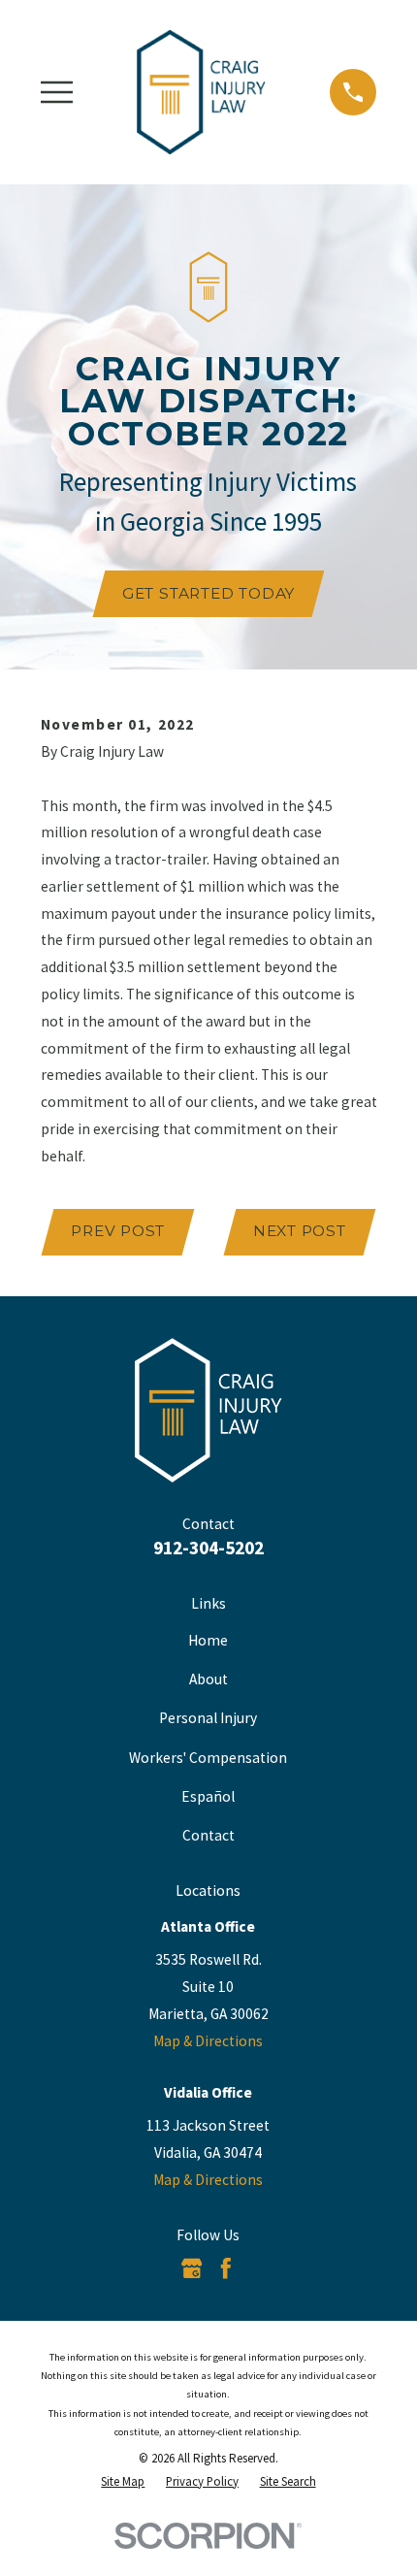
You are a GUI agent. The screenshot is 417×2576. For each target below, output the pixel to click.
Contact (208, 1835)
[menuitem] (123, 2481)
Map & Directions (208, 2041)
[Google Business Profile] (192, 2268)
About (208, 1679)
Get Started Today (208, 593)
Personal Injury (208, 1718)
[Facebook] (226, 2268)
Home (208, 1640)
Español (208, 1796)
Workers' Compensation (208, 1758)
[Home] (201, 92)
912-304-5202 (208, 1548)
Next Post (300, 1231)
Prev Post (118, 1231)
